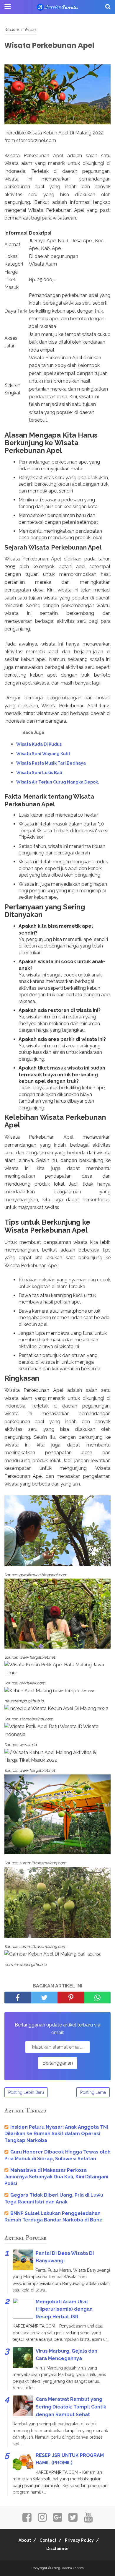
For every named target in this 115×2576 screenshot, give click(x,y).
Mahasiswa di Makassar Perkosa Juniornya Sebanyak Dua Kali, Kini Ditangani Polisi (56, 2177)
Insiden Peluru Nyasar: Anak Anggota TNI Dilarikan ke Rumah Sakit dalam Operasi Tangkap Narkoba (56, 2134)
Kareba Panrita (72, 2568)
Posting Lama (93, 2092)
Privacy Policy (79, 2540)
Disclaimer (58, 2549)
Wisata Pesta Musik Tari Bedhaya (51, 763)
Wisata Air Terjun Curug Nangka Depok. (58, 782)
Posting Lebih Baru (26, 2092)
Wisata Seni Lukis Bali (39, 773)
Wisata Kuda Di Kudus (39, 744)
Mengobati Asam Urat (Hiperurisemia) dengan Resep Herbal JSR (64, 2309)
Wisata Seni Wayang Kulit (43, 754)
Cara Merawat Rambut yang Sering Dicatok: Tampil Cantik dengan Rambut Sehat (71, 2407)
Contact (48, 2540)
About (25, 2540)
